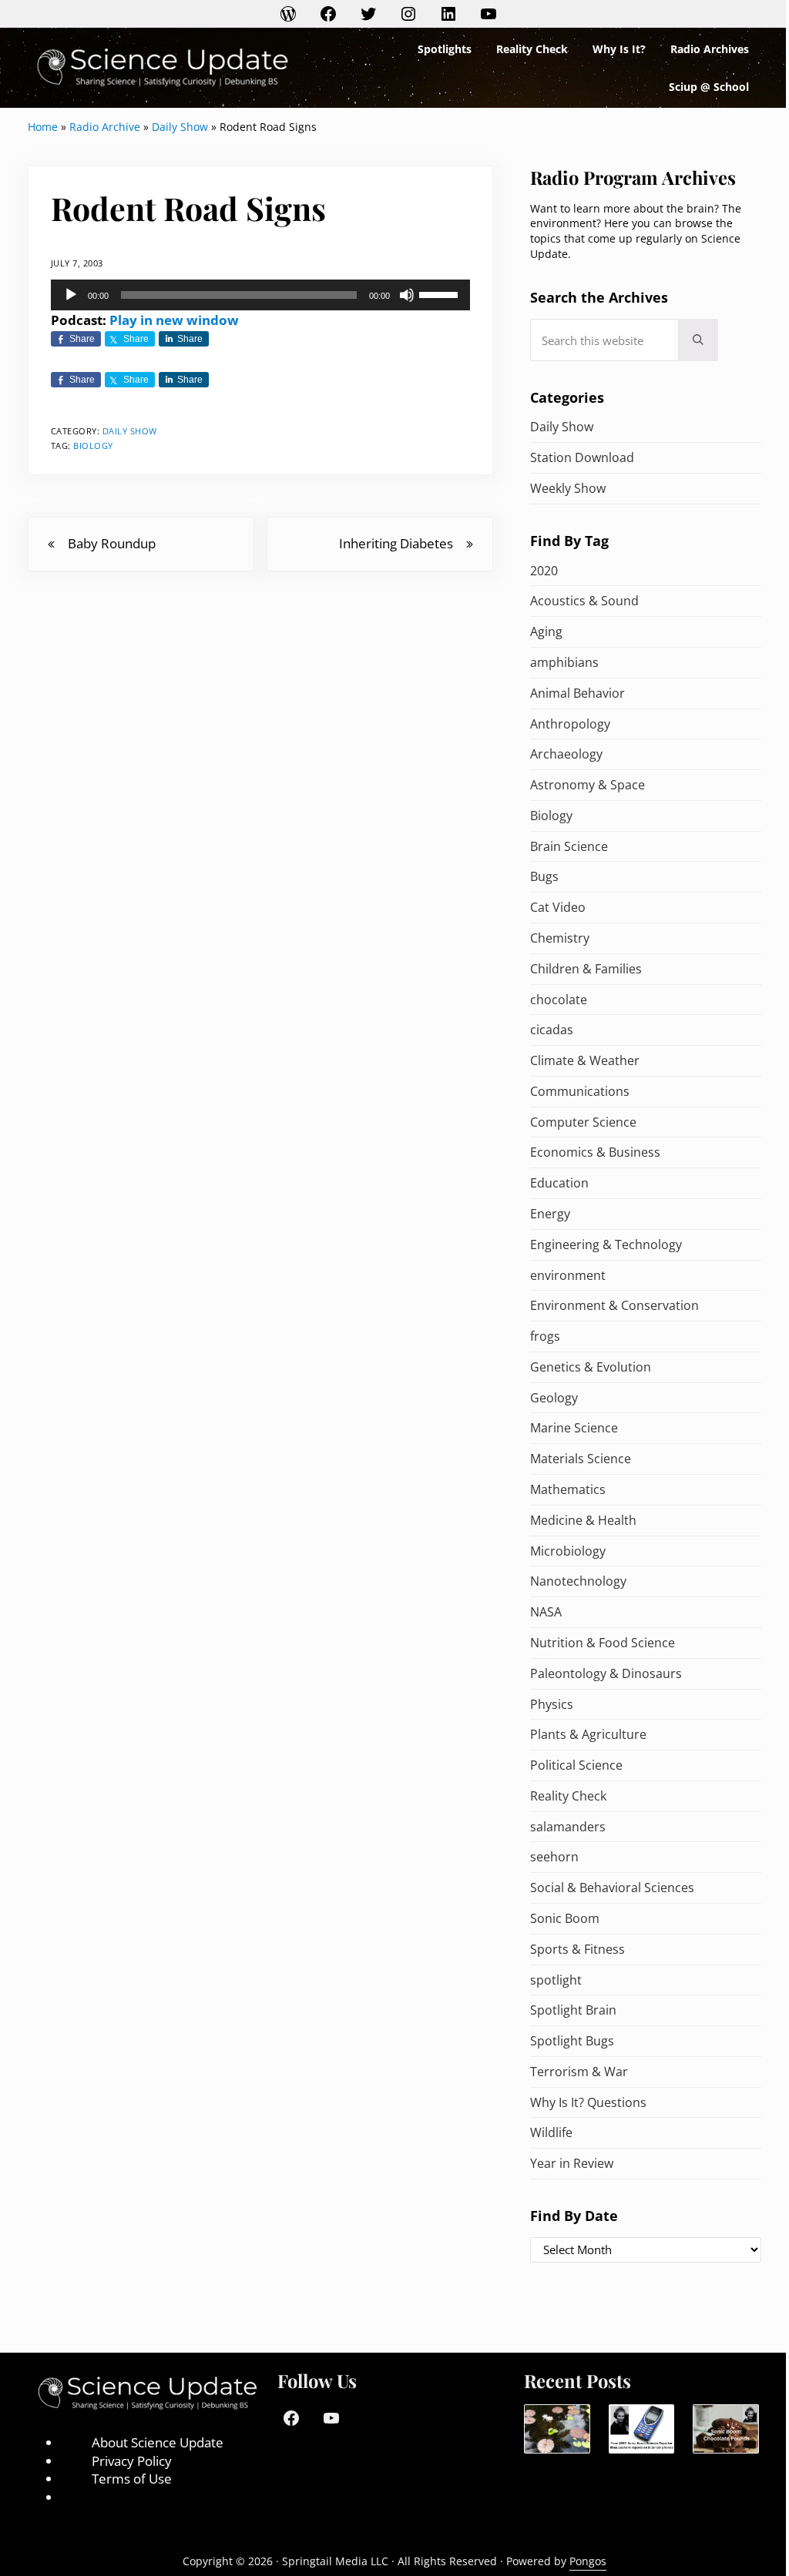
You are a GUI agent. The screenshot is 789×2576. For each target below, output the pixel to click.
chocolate (559, 1000)
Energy (550, 1214)
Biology (93, 446)
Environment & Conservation (614, 1305)
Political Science (576, 1765)
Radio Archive (105, 127)
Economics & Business (595, 1152)
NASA (546, 1612)
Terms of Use (132, 2479)
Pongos (588, 2561)
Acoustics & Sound (584, 601)
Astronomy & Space (588, 785)
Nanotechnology (578, 1581)
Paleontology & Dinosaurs (606, 1673)
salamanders (568, 1827)
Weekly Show (568, 488)
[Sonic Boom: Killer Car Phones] (641, 2429)
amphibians (564, 662)
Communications (580, 1091)
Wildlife (551, 2132)
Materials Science (581, 1459)
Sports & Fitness (577, 1949)
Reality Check (568, 1796)
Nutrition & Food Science (603, 1643)
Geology (554, 1398)
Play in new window (174, 320)
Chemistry (560, 938)
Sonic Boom (565, 1918)
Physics (552, 1704)
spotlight (556, 1980)
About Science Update (158, 2442)
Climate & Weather (585, 1060)
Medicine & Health (583, 1520)
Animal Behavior (577, 693)
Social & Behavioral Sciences (612, 1888)
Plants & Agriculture (588, 1734)
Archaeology (566, 754)
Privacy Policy (132, 2461)
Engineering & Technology (606, 1244)
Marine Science (574, 1428)
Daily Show (180, 127)
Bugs (544, 876)
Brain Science (569, 846)
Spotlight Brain (573, 2010)
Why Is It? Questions (588, 2102)
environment (568, 1275)
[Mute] (407, 295)
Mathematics (568, 1489)
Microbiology (568, 1551)
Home (43, 127)
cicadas (552, 1030)
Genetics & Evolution (591, 1367)
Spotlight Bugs (572, 2041)
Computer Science (583, 1122)
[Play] (71, 295)
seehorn (554, 1857)
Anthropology (570, 724)
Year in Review (572, 2163)
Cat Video (558, 907)
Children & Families (586, 969)
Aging (546, 631)
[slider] (441, 293)
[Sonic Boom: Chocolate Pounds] (725, 2429)
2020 (544, 571)
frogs (545, 1336)
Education (559, 1183)
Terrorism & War (579, 2072)
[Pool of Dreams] (557, 2429)
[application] (260, 295)
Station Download (582, 457)
